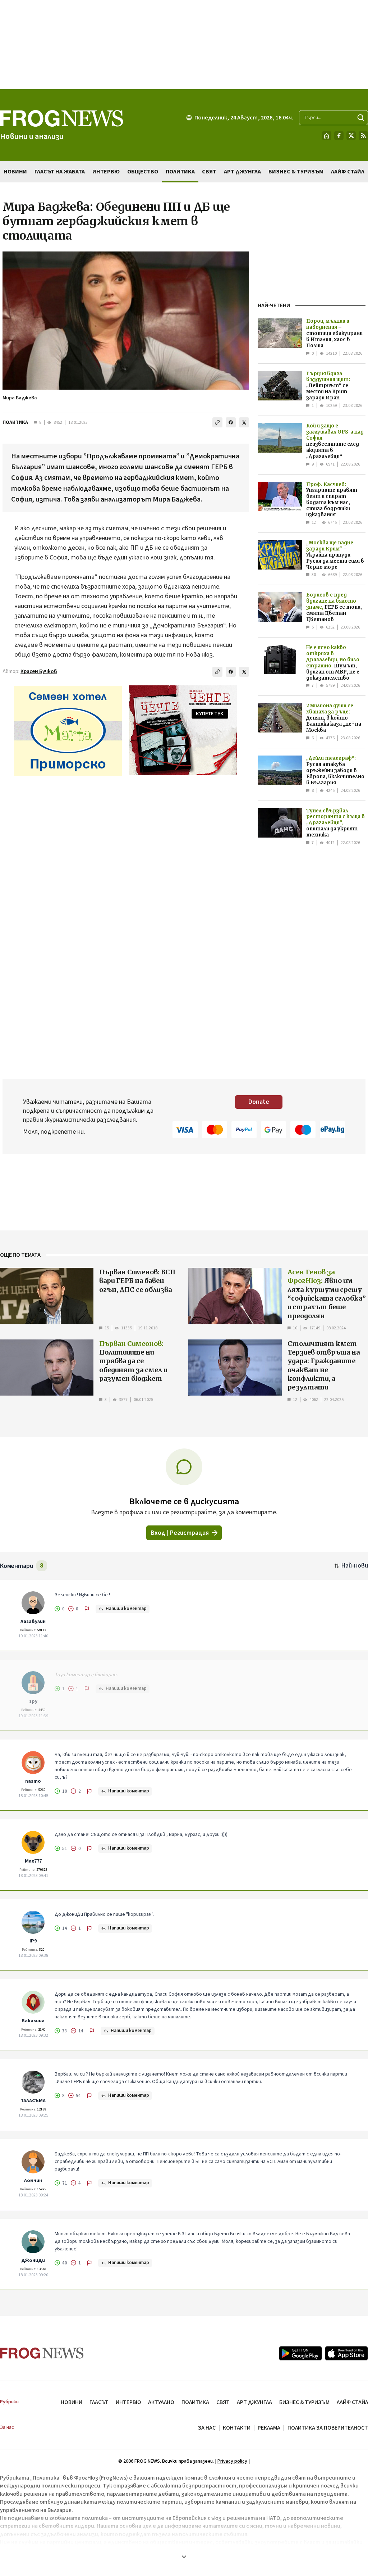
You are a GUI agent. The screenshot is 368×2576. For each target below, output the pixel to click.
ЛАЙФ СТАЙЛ (352, 2402)
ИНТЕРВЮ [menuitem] (106, 172)
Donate (259, 1102)
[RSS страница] (363, 136)
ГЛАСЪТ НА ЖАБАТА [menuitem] (60, 172)
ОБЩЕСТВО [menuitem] (143, 172)
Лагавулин (33, 1622)
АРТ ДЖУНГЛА (254, 2402)
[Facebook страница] (339, 136)
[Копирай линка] (217, 422)
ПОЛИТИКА (15, 422)
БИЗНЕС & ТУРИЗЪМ (304, 2402)
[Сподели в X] (244, 422)
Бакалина (33, 2021)
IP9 (33, 1941)
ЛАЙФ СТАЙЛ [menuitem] (348, 172)
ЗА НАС (207, 2428)
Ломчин (33, 2181)
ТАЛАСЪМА (33, 2101)
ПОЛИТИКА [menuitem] (180, 172)
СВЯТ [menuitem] (209, 172)
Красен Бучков (39, 672)
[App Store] (346, 2353)
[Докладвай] (87, 1609)
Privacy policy (232, 2461)
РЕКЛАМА (269, 2428)
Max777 (33, 1861)
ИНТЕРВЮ (128, 2402)
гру (33, 1701)
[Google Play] (300, 2353)
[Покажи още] (184, 2557)
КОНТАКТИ (237, 2428)
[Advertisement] (184, 45)
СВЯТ (223, 2402)
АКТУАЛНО (161, 2402)
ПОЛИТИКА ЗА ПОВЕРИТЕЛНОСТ (328, 2428)
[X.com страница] (351, 136)
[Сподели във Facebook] (231, 422)
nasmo (33, 1781)
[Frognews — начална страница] (42, 2353)
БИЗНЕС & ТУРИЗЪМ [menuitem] (296, 172)
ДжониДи (33, 2260)
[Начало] (327, 136)
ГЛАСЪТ (99, 2402)
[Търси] (361, 118)
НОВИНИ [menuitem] (15, 172)
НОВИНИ (72, 2402)
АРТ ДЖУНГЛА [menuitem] (242, 172)
